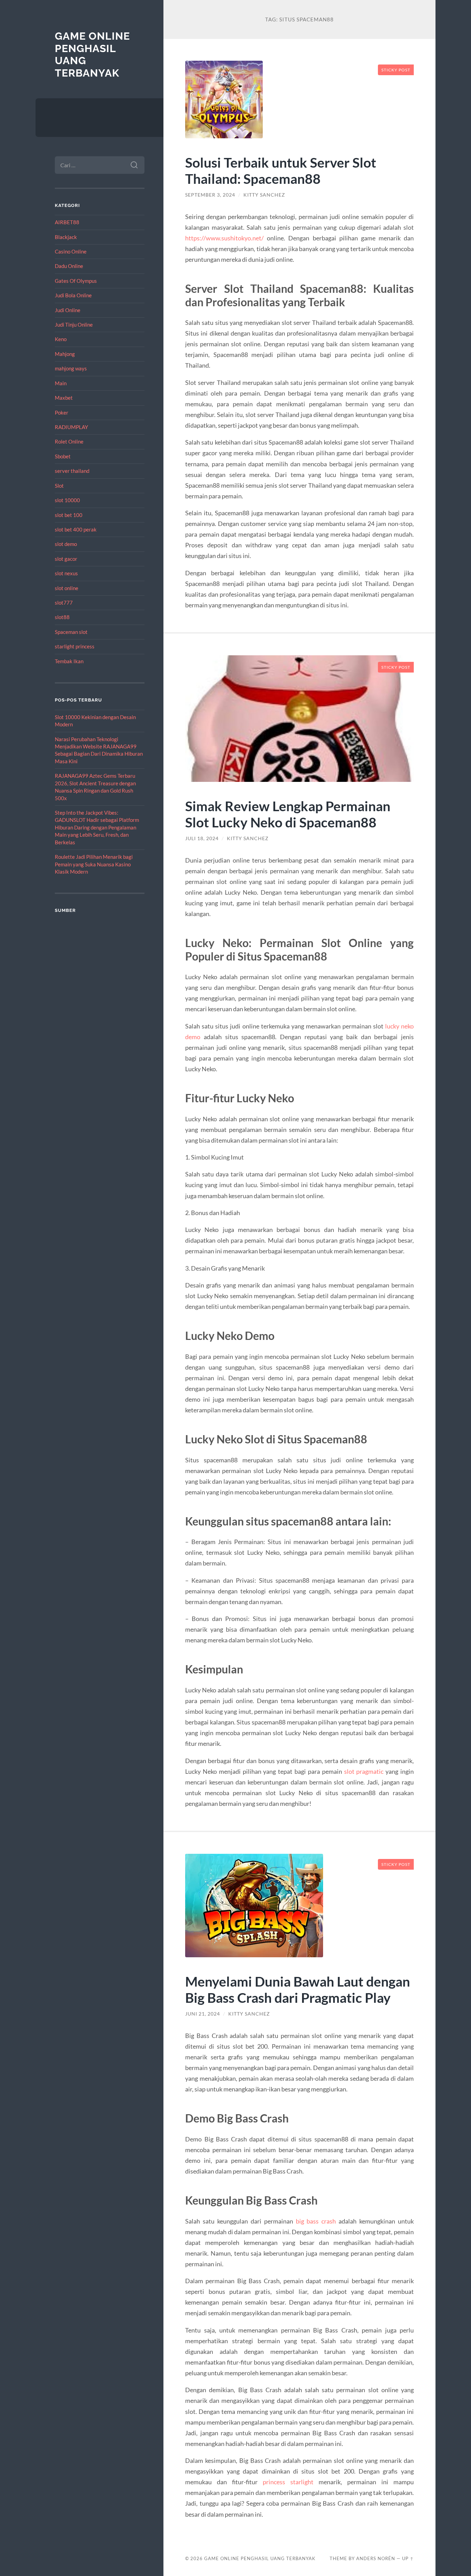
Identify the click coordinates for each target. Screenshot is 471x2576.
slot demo (66, 544)
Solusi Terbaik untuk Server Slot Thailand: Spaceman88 (281, 170)
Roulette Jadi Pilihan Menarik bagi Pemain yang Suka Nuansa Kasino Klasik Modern (94, 864)
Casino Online (71, 251)
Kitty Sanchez (264, 195)
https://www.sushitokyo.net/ (224, 238)
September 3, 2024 (210, 195)
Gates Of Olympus (76, 281)
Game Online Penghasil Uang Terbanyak (260, 2558)
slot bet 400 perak (76, 529)
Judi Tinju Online (74, 325)
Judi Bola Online (73, 295)
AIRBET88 (67, 222)
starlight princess (75, 646)
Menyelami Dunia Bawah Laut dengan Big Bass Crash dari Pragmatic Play (298, 1989)
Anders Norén (376, 2558)
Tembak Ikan (69, 661)
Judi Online (68, 310)
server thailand (72, 471)
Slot (59, 486)
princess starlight (288, 2482)
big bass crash (316, 2221)
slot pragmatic (364, 1771)
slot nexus (66, 573)
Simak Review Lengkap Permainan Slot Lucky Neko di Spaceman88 (288, 814)
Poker (62, 412)
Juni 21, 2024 (203, 2014)
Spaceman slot (71, 632)
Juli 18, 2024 (202, 838)
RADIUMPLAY (71, 427)
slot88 (62, 617)
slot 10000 (67, 500)
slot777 (64, 603)
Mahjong (65, 354)
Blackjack (66, 237)
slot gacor (66, 559)
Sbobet (63, 456)
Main (61, 383)
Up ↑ (408, 2558)
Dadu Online (69, 266)
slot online (67, 588)
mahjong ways (71, 368)
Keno (61, 339)
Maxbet (64, 398)
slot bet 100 (69, 515)
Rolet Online (69, 441)
